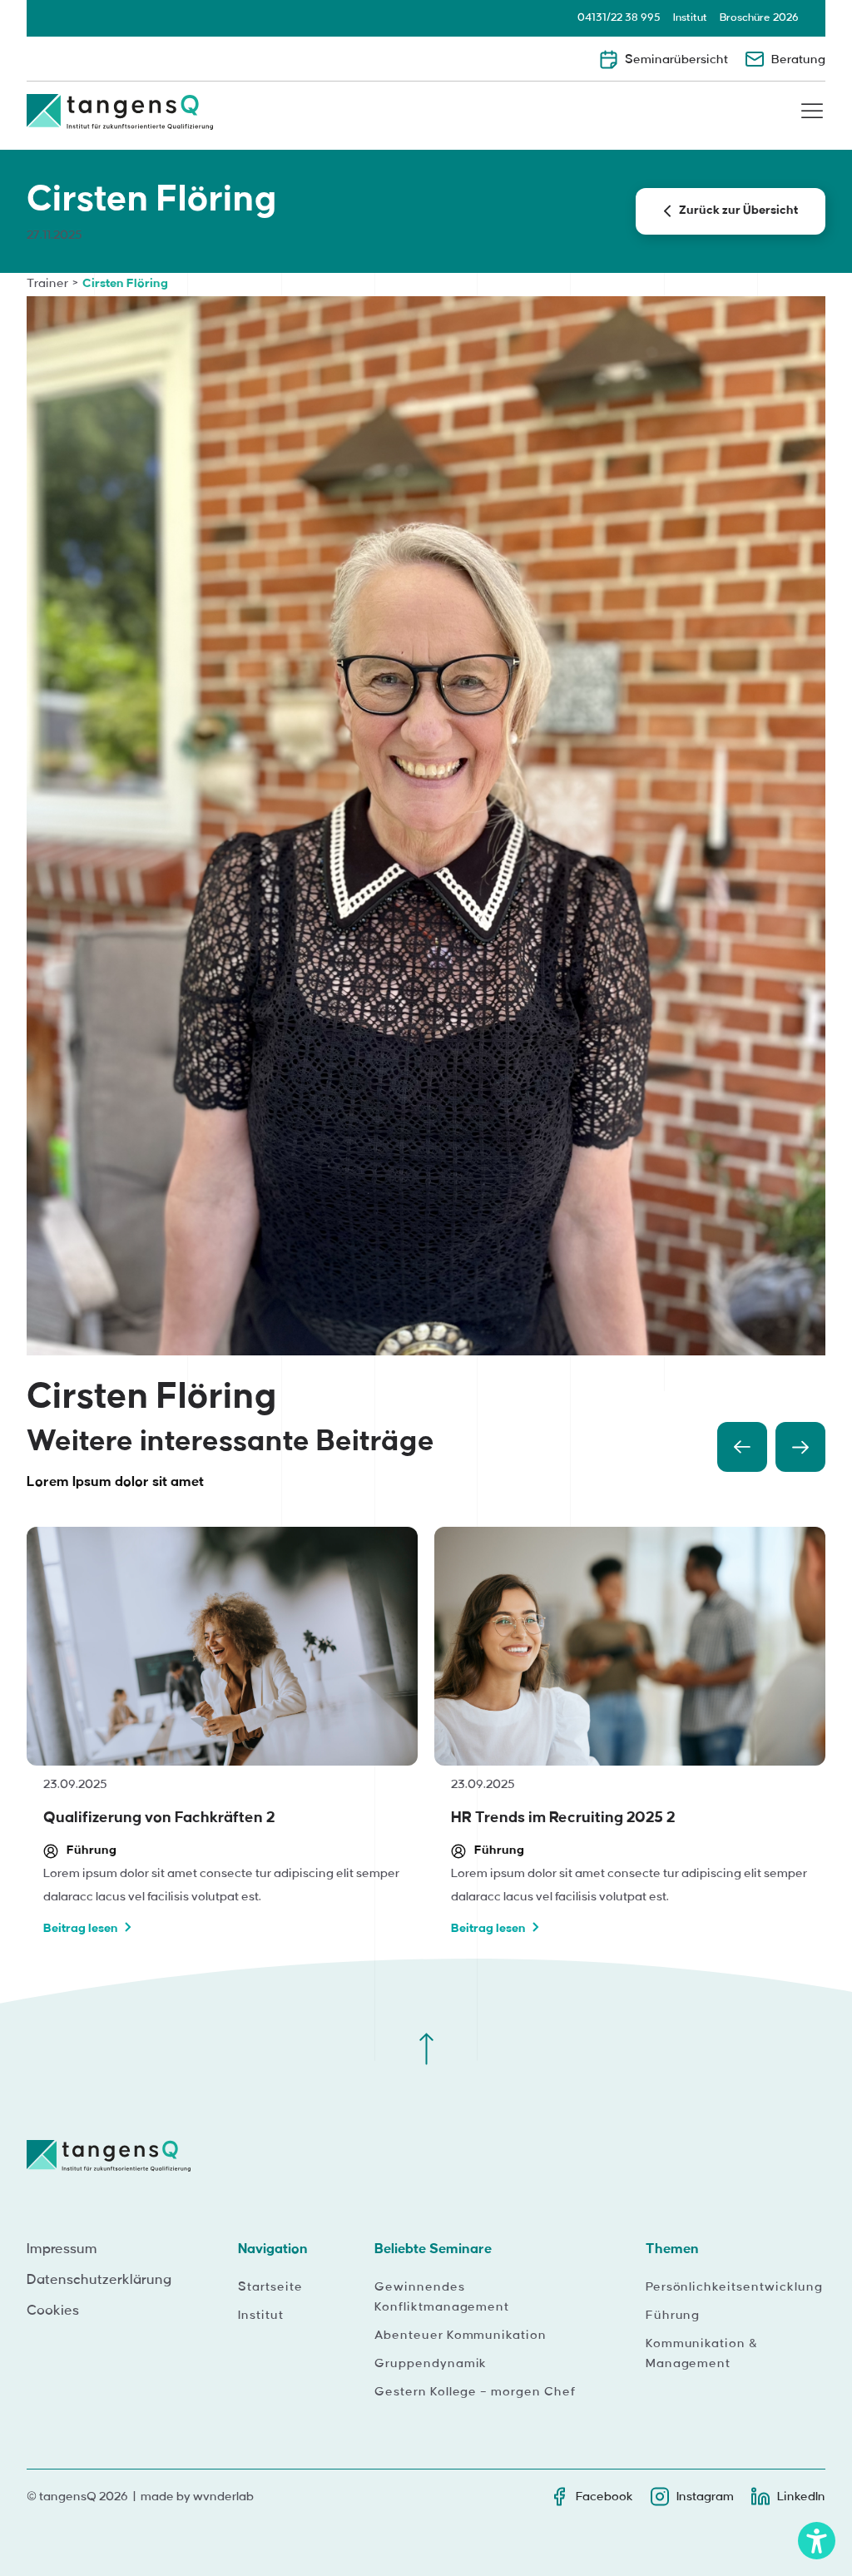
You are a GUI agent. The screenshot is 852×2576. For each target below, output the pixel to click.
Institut (690, 17)
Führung (673, 2316)
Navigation (273, 2249)
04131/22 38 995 (619, 17)
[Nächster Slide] (800, 1447)
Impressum (62, 2249)
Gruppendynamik (431, 2364)
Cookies (53, 2311)
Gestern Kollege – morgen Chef (475, 2392)
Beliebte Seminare (433, 2249)
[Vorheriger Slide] (742, 1447)
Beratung (798, 60)
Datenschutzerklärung (99, 2280)
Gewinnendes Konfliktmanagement (442, 2297)
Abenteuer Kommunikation (461, 2336)
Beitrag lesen (81, 1929)
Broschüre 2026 (759, 17)
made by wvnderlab (197, 2497)
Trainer (47, 284)
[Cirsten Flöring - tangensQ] (120, 117)
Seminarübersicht (676, 60)
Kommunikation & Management (702, 2354)
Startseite (270, 2287)
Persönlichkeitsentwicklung (734, 2287)
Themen (672, 2249)
